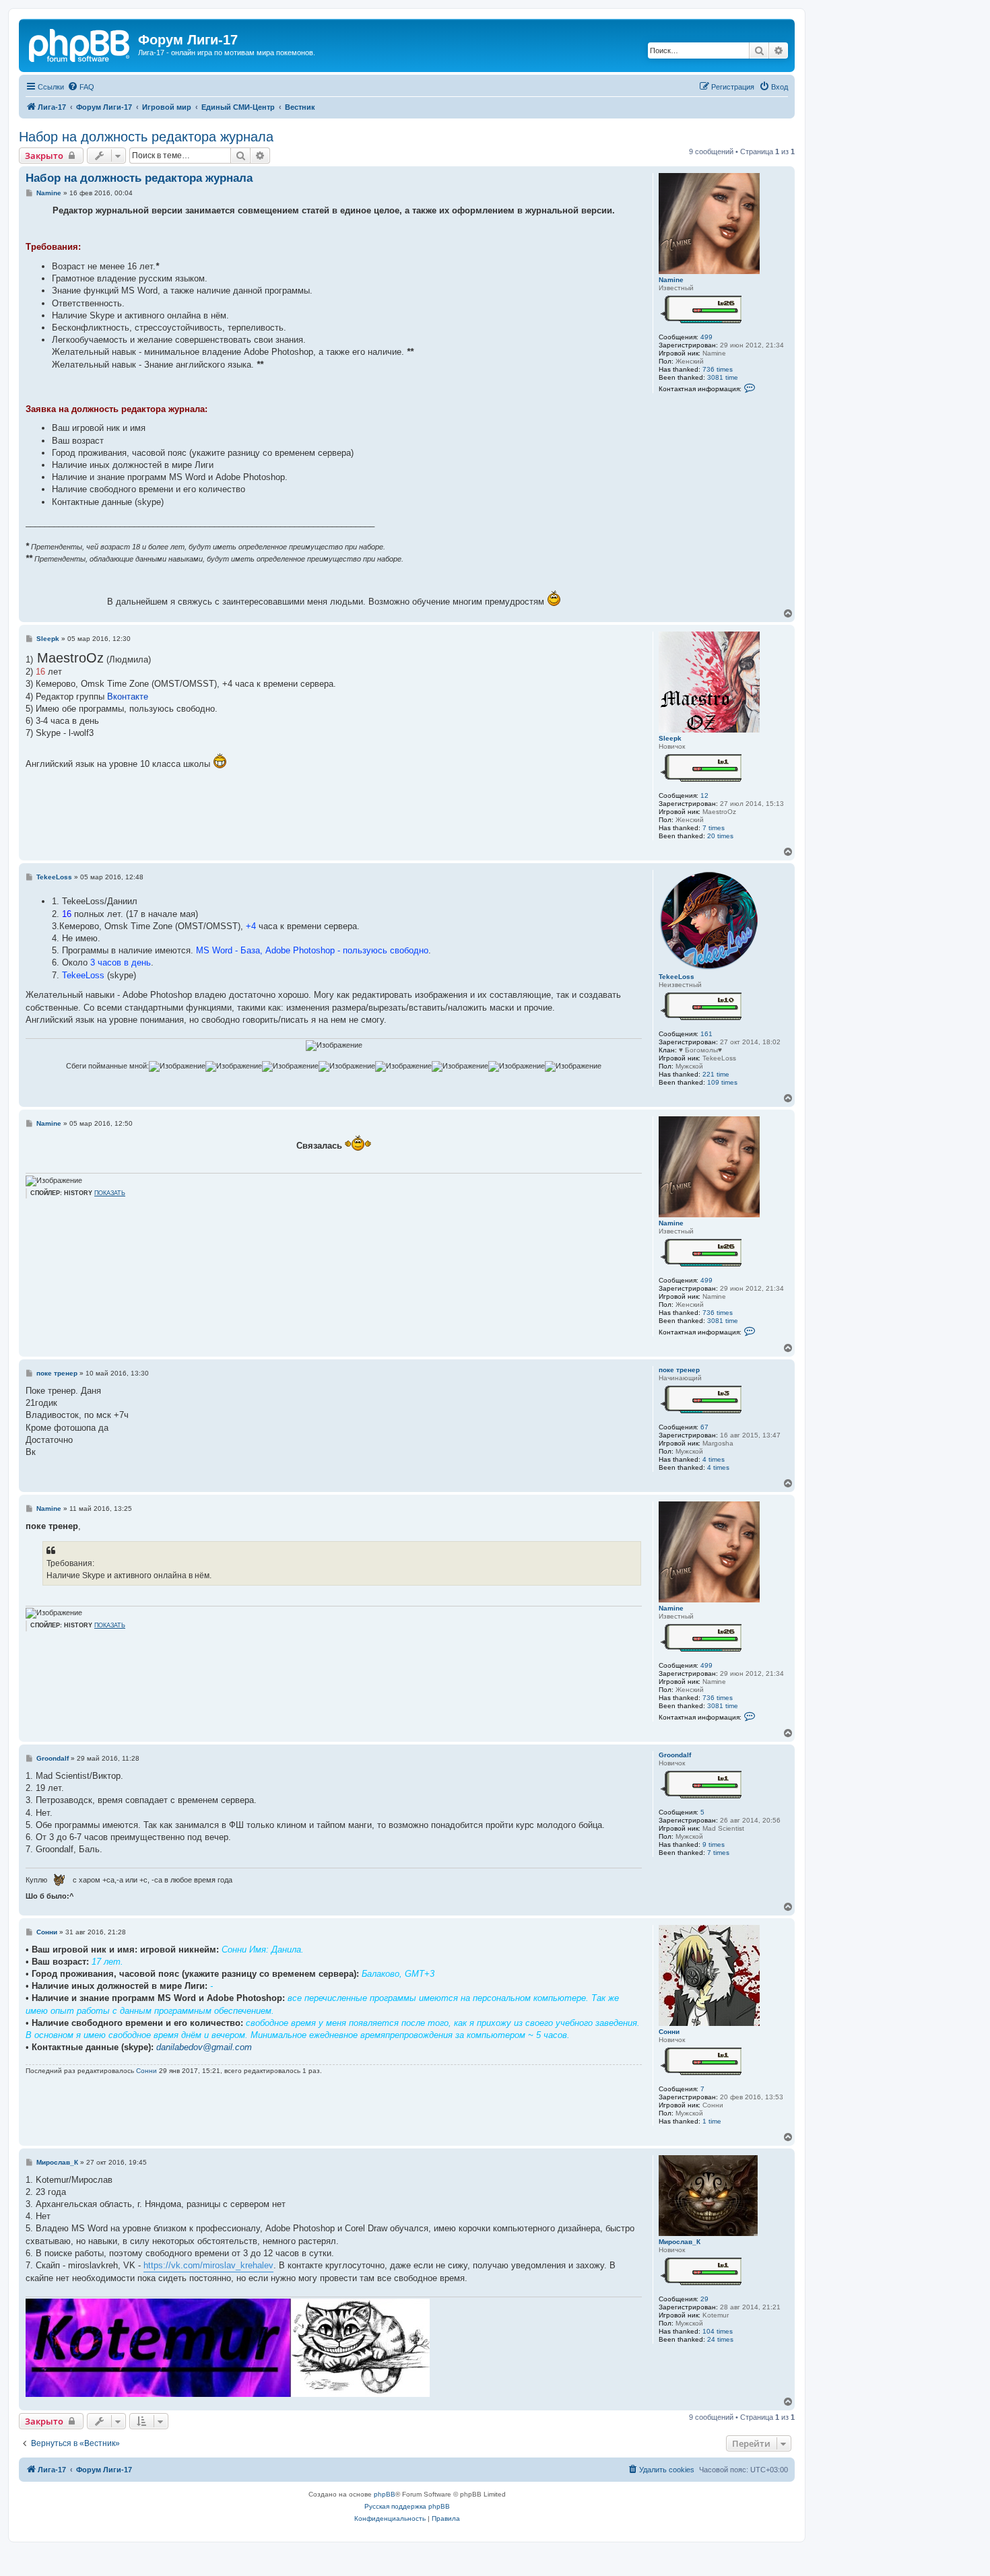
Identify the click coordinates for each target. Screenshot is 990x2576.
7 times (714, 828)
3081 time (723, 377)
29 (704, 2299)
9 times (714, 1844)
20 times (720, 836)
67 (704, 1427)
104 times (718, 2331)
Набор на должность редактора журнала (146, 137)
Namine (671, 280)
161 (706, 1034)
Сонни (669, 2032)
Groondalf (675, 1755)
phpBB (385, 2494)
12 (704, 795)
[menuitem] (81, 87)
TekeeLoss (676, 977)
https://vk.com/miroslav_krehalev (208, 2265)
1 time (712, 2121)
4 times (714, 1459)
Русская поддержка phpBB (407, 2506)
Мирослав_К (680, 2242)
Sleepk (670, 738)
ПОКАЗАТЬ (110, 1193)
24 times (720, 2339)
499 (706, 337)
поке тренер (679, 1370)
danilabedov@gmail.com (204, 2047)
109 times (722, 1082)
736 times (718, 369)
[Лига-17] (80, 44)
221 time (716, 1074)
